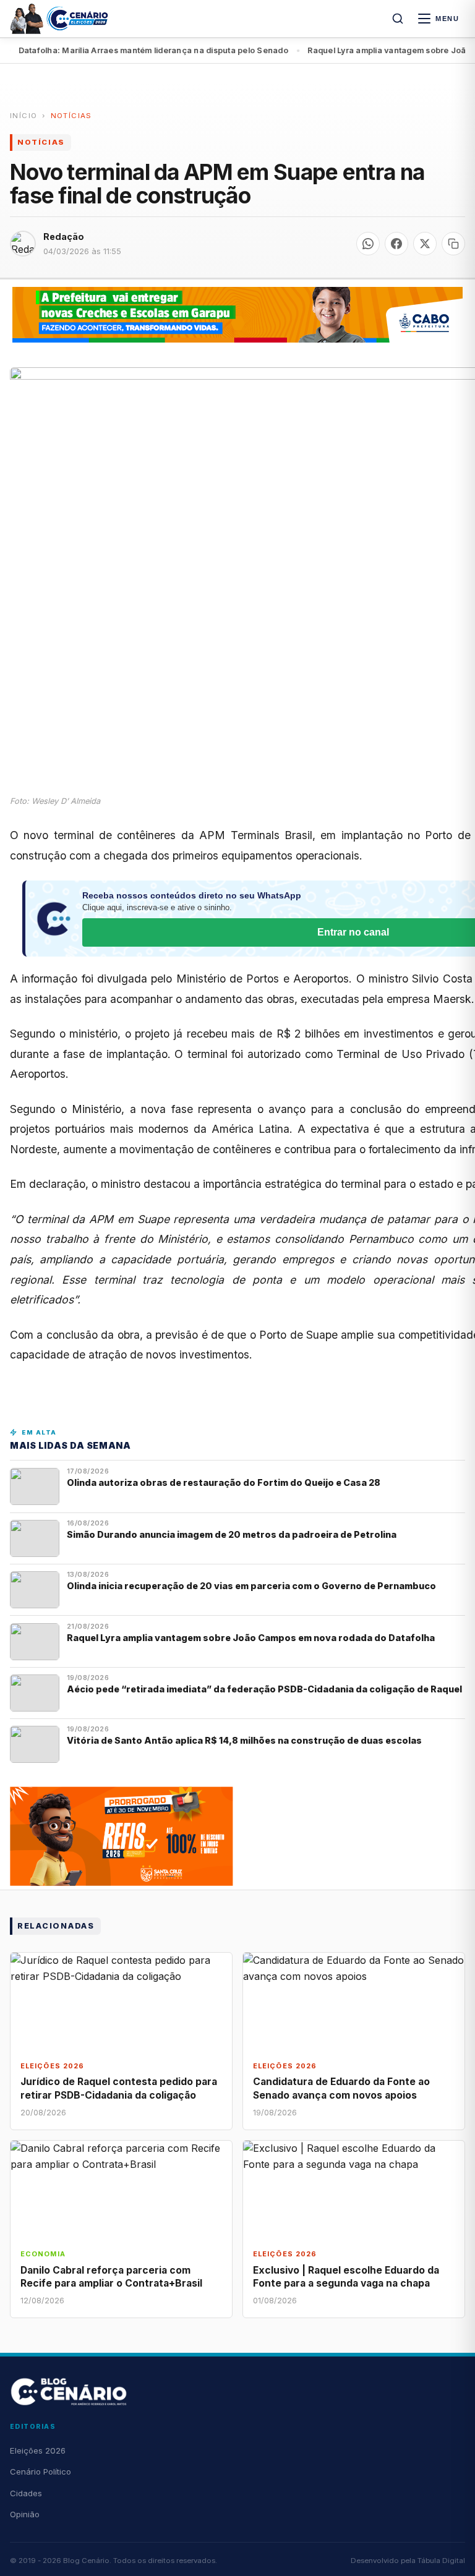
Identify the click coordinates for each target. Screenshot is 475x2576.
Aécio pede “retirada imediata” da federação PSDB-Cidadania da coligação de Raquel (264, 1689)
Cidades (26, 2493)
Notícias (71, 116)
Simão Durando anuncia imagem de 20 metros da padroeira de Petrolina (232, 1534)
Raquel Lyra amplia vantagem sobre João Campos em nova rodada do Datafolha (251, 1638)
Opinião (25, 2514)
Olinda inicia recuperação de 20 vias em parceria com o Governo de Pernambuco (252, 1586)
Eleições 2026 (38, 2450)
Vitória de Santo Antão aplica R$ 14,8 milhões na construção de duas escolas (245, 1740)
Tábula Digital (441, 2561)
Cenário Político (41, 2472)
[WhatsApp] (368, 244)
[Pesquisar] (398, 19)
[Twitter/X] (425, 244)
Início (24, 116)
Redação (64, 237)
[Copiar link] (453, 244)
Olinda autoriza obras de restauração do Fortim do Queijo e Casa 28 (225, 1482)
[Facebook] (396, 244)
